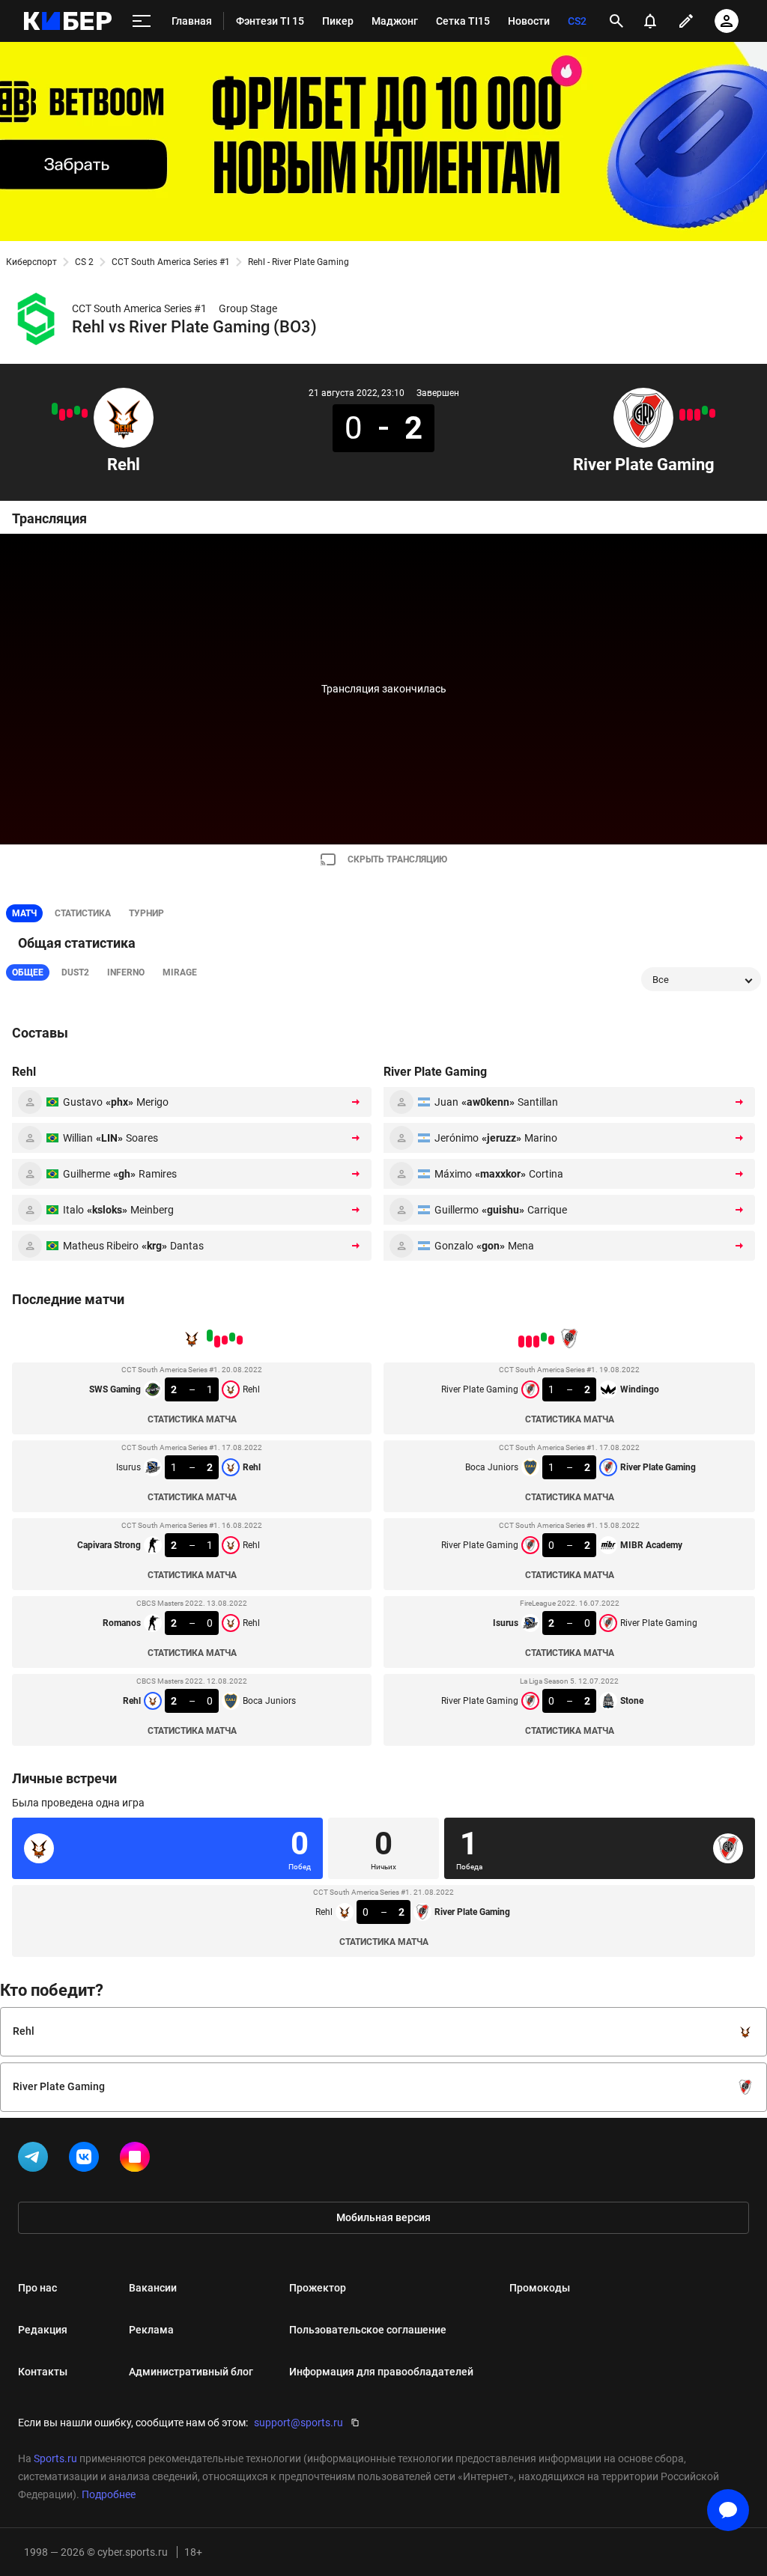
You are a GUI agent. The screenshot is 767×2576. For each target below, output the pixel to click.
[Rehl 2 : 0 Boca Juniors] (55, 409)
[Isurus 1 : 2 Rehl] (77, 410)
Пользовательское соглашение (368, 2330)
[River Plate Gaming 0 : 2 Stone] (682, 415)
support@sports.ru (298, 2423)
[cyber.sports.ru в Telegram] (36, 2160)
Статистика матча (192, 1419)
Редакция (43, 2330)
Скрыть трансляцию (397, 859)
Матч (24, 913)
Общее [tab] (28, 972)
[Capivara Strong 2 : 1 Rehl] (70, 413)
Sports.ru (55, 2458)
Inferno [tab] (126, 972)
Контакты (43, 2372)
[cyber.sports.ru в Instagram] (138, 2160)
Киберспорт (31, 262)
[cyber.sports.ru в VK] (87, 2160)
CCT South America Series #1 (171, 262)
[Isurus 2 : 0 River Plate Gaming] (690, 415)
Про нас (37, 2288)
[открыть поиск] (616, 21)
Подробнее (109, 2494)
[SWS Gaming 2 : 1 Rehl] (85, 413)
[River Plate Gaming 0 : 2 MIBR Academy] (697, 415)
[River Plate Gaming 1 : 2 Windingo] (712, 413)
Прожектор (318, 2288)
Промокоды (540, 2288)
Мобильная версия (383, 2217)
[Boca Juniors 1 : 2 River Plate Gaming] (705, 410)
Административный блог (191, 2372)
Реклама (151, 2330)
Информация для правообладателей (381, 2372)
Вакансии (153, 2288)
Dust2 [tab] (75, 972)
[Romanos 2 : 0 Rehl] (62, 415)
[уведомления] (650, 21)
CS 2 (84, 262)
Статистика (83, 913)
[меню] (142, 21)
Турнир (146, 913)
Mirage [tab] (180, 972)
